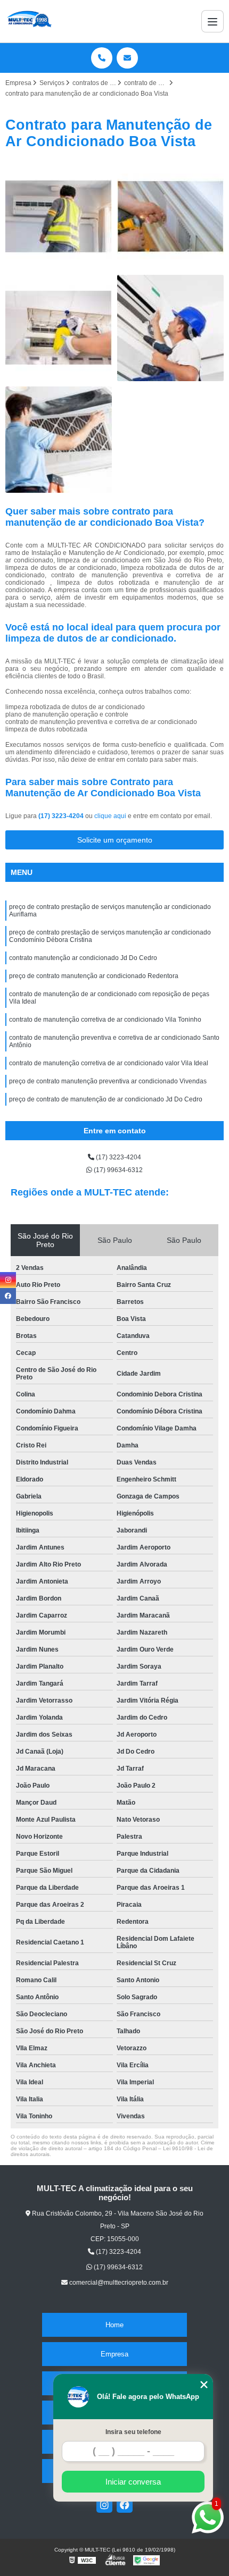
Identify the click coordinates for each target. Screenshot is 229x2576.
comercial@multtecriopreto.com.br (118, 2283)
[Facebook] (125, 2505)
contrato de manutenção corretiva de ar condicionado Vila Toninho (105, 1020)
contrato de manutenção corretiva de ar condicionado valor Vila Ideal (109, 1063)
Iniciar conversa (133, 2482)
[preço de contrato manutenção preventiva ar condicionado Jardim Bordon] (170, 328)
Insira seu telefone (133, 2432)
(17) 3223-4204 (62, 816)
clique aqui (110, 816)
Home (114, 2325)
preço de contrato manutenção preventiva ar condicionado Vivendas (108, 1081)
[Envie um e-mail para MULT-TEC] (127, 58)
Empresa (114, 2354)
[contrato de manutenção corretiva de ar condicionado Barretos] (170, 216)
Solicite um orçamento (115, 840)
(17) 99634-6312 (117, 1170)
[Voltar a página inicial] (29, 21)
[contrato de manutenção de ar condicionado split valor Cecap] (59, 216)
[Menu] (212, 21)
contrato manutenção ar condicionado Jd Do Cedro (83, 958)
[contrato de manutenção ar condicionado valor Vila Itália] (59, 328)
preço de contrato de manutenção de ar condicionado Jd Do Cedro (106, 1099)
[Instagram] (104, 2505)
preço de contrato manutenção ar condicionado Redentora (94, 976)
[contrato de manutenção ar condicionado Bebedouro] (59, 440)
